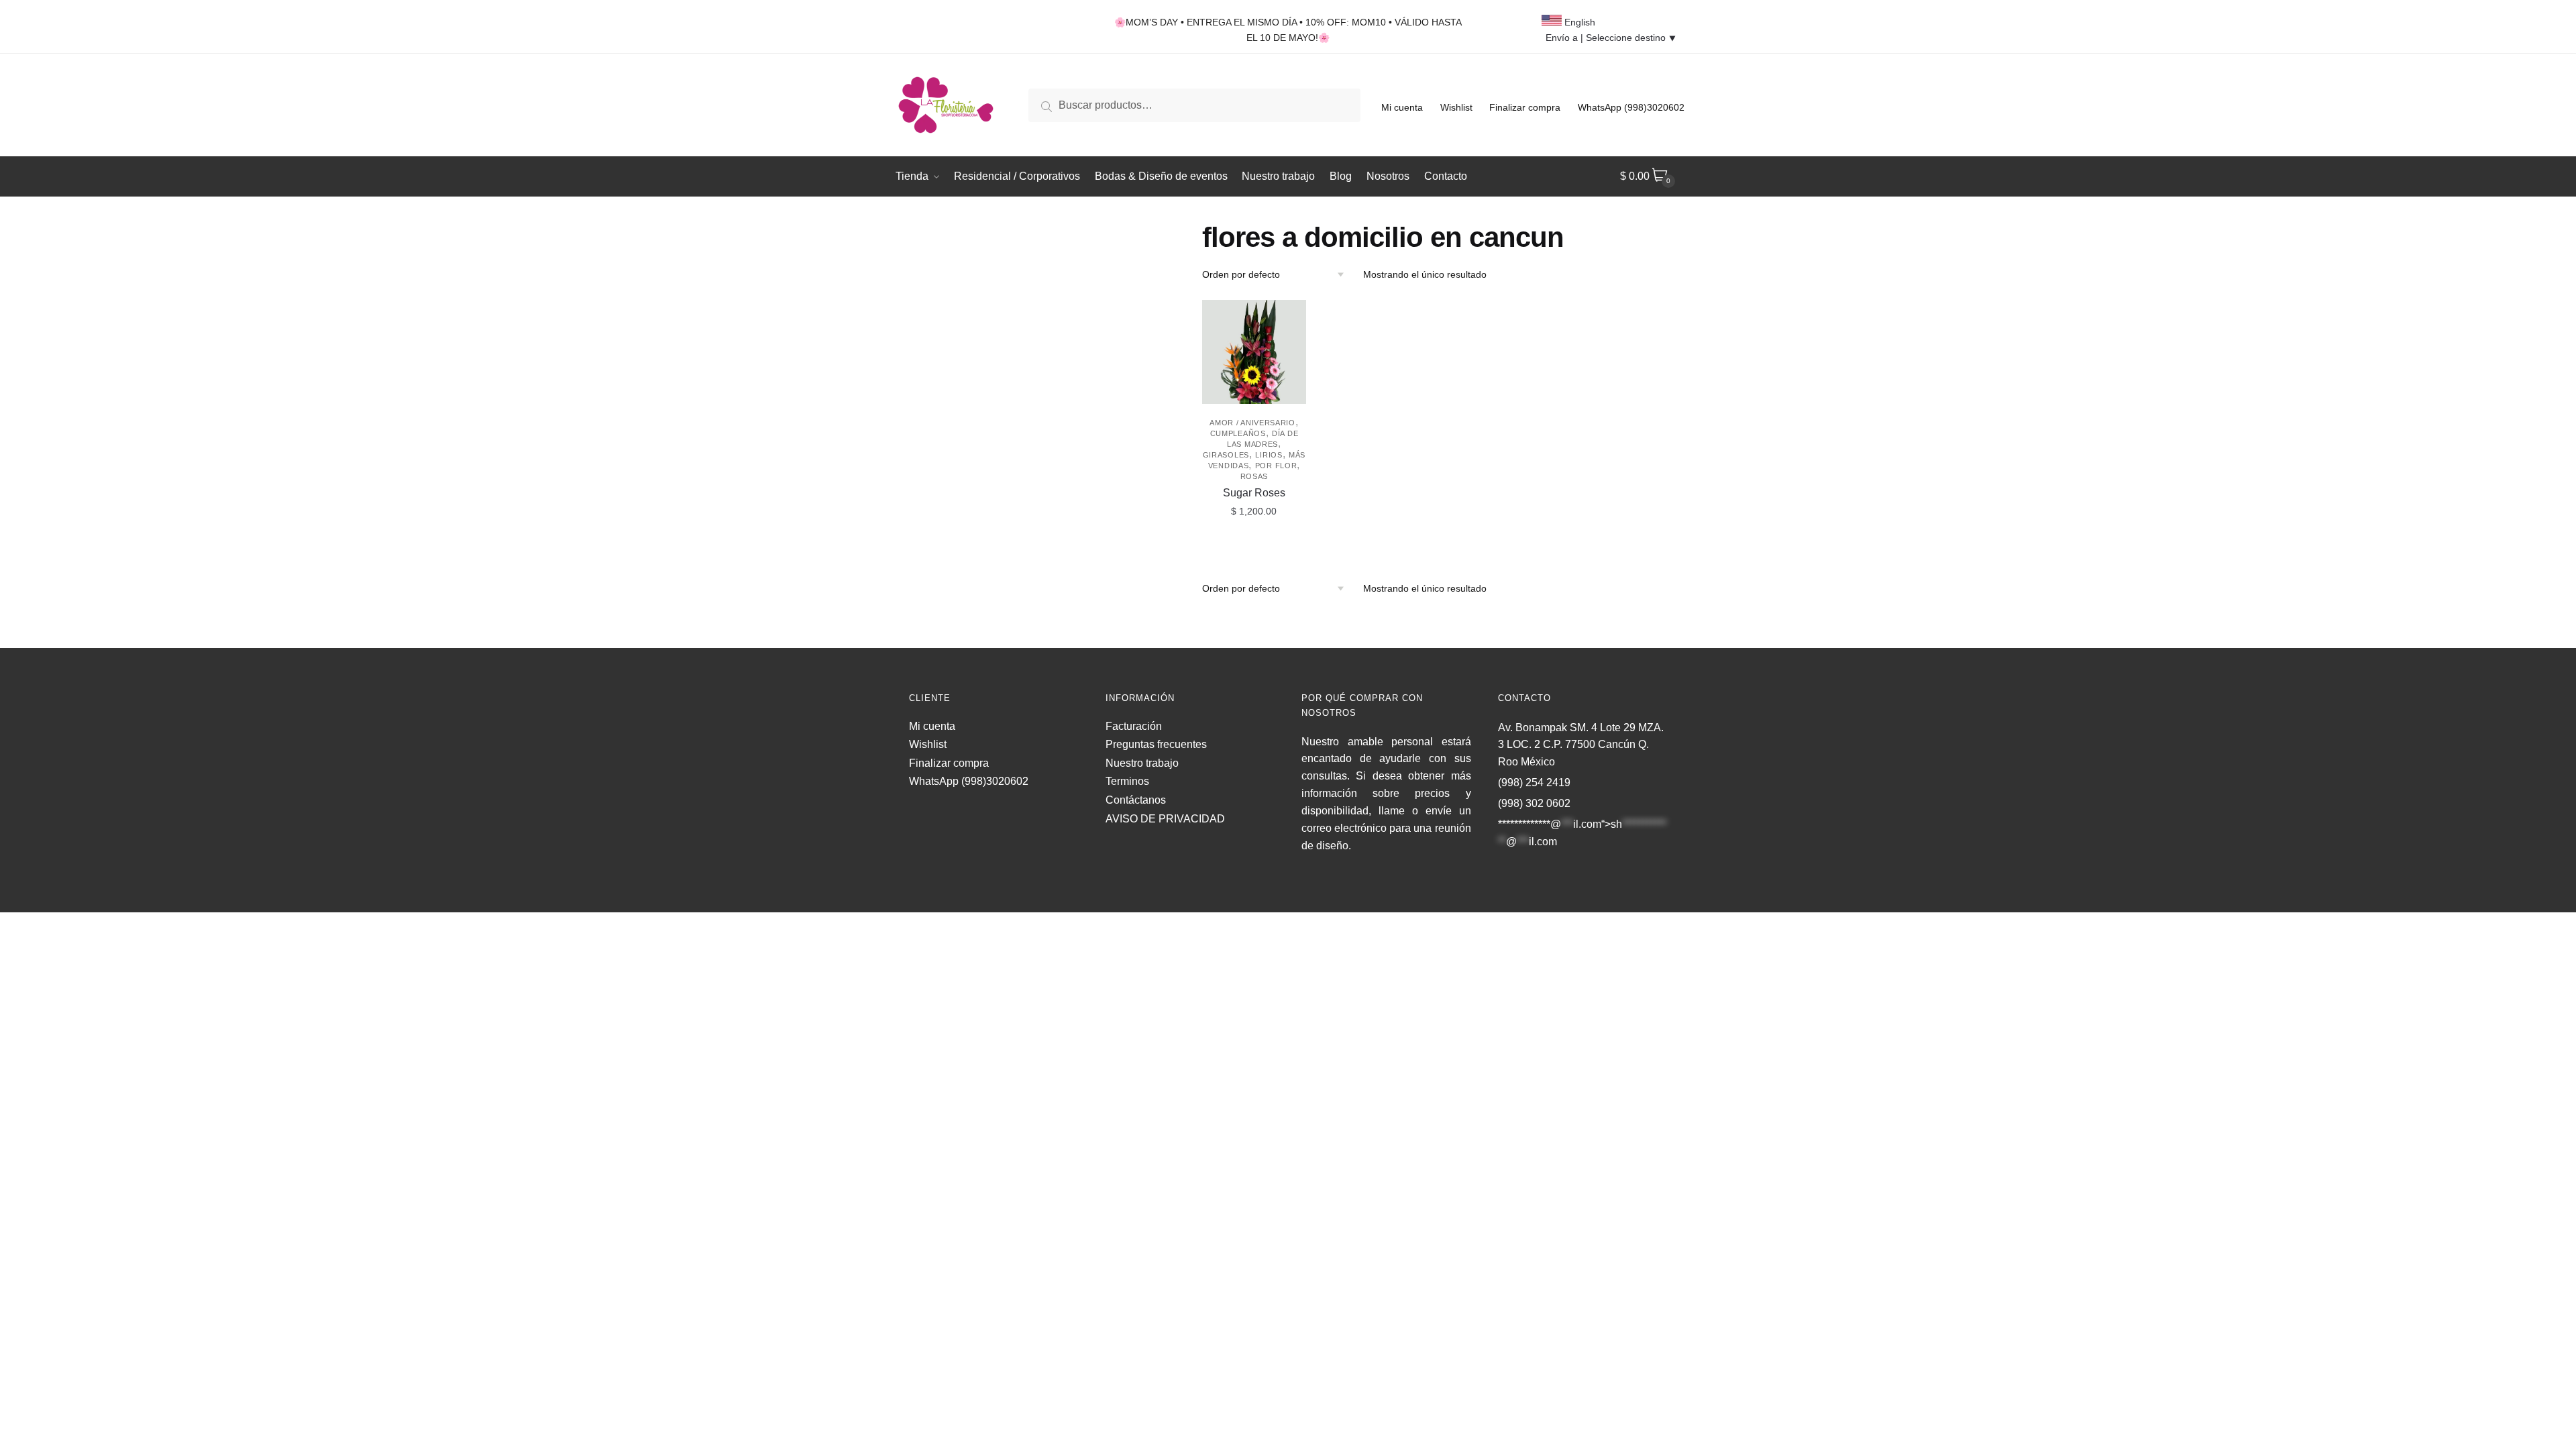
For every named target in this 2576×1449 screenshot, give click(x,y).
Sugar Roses (1254, 493)
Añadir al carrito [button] (1254, 541)
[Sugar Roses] (1254, 352)
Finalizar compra (1525, 107)
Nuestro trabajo (1142, 763)
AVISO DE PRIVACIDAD (1165, 819)
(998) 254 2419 (1534, 783)
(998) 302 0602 (1534, 803)
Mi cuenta (1402, 107)
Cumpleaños (1238, 433)
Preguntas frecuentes (1156, 744)
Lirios (1269, 455)
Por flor (1276, 466)
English (1578, 22)
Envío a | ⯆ (1611, 38)
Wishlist (1456, 107)
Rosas (1254, 476)
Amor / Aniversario (1252, 423)
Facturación (1134, 726)
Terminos (1127, 781)
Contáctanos (1136, 800)
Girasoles (1226, 455)
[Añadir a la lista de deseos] (1289, 317)
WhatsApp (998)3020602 (1631, 107)
